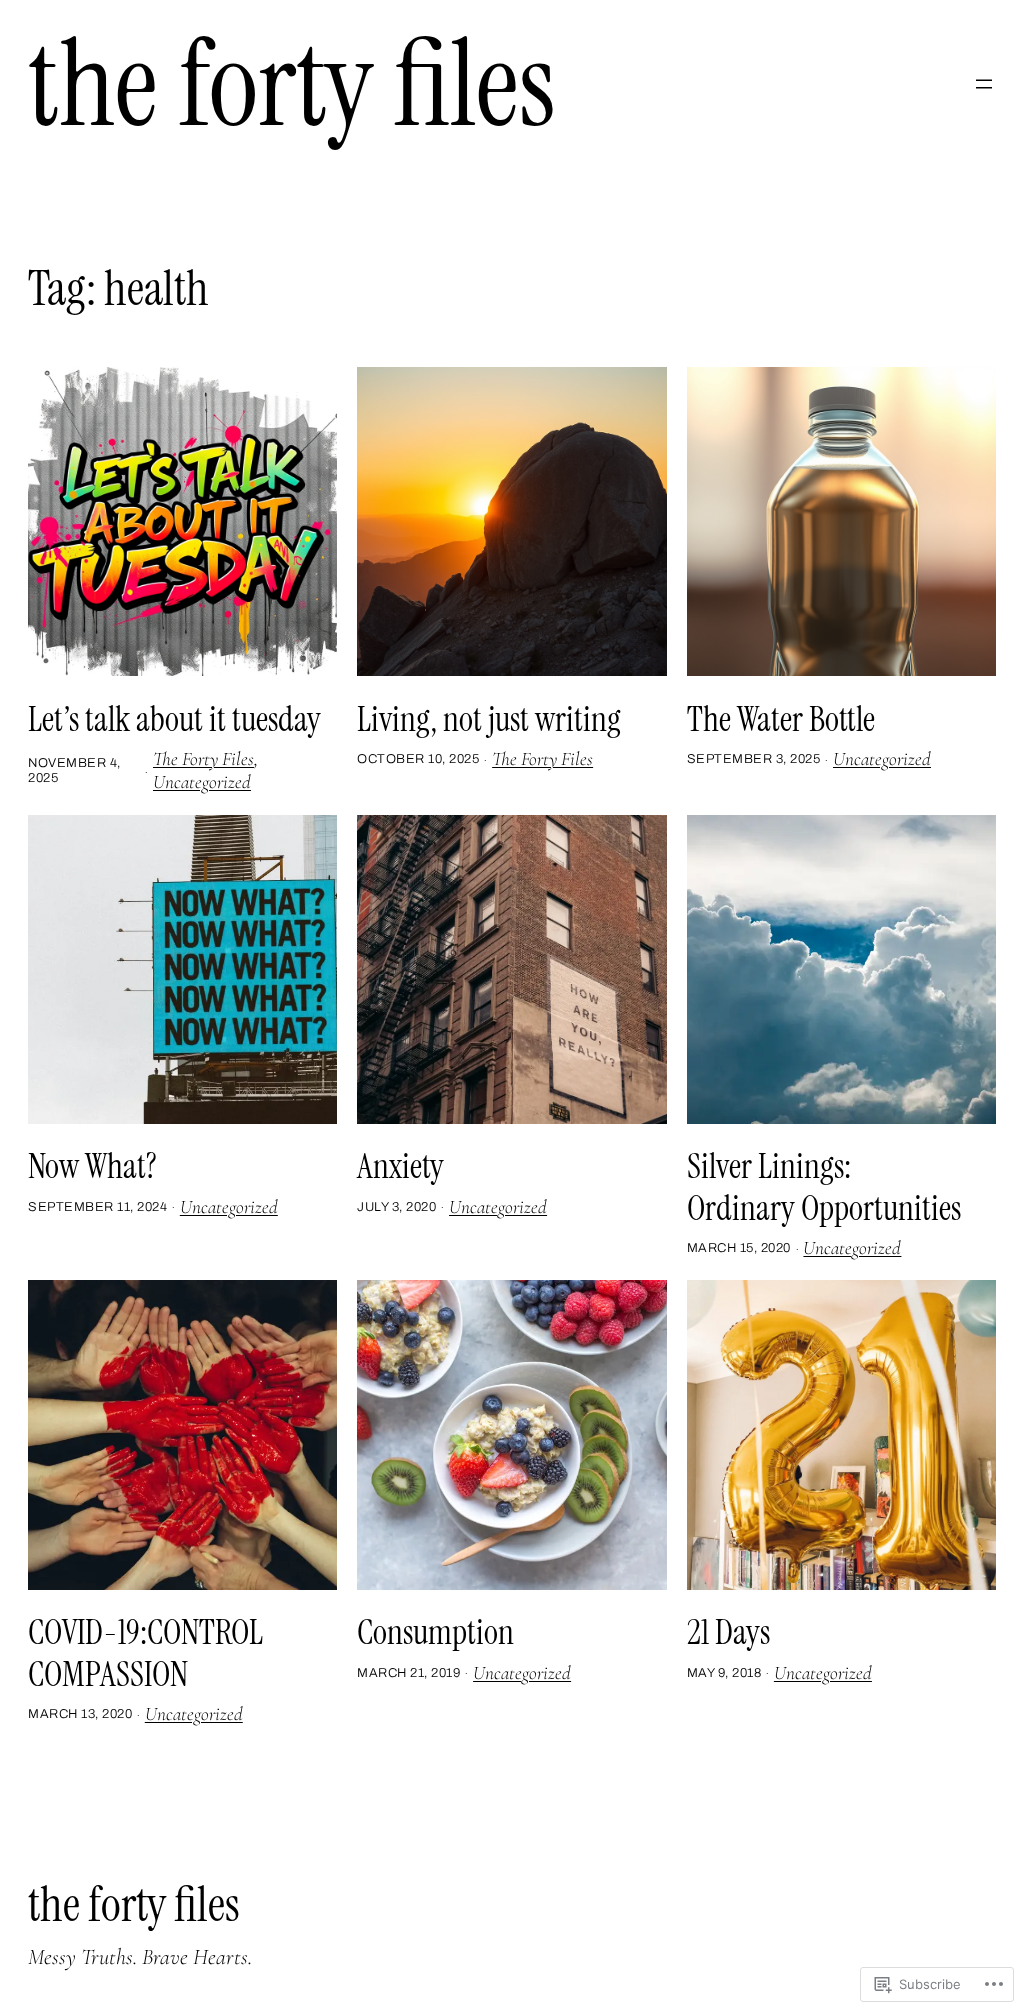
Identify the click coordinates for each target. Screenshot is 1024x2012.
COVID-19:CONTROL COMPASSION (145, 1653)
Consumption (435, 1633)
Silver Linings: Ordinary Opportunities (824, 1187)
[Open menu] (984, 84)
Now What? (92, 1167)
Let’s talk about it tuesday (174, 720)
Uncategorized (202, 782)
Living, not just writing (489, 720)
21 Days (728, 1633)
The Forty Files (292, 84)
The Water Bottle (781, 720)
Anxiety (400, 1167)
